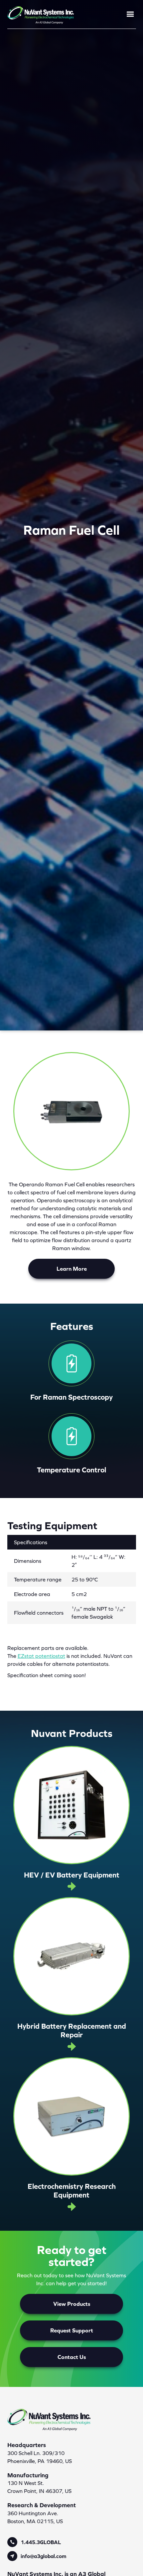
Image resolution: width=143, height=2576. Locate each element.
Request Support (72, 2330)
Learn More (72, 1269)
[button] (127, 14)
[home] (41, 14)
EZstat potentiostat (41, 1656)
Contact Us (72, 2357)
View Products (72, 2304)
